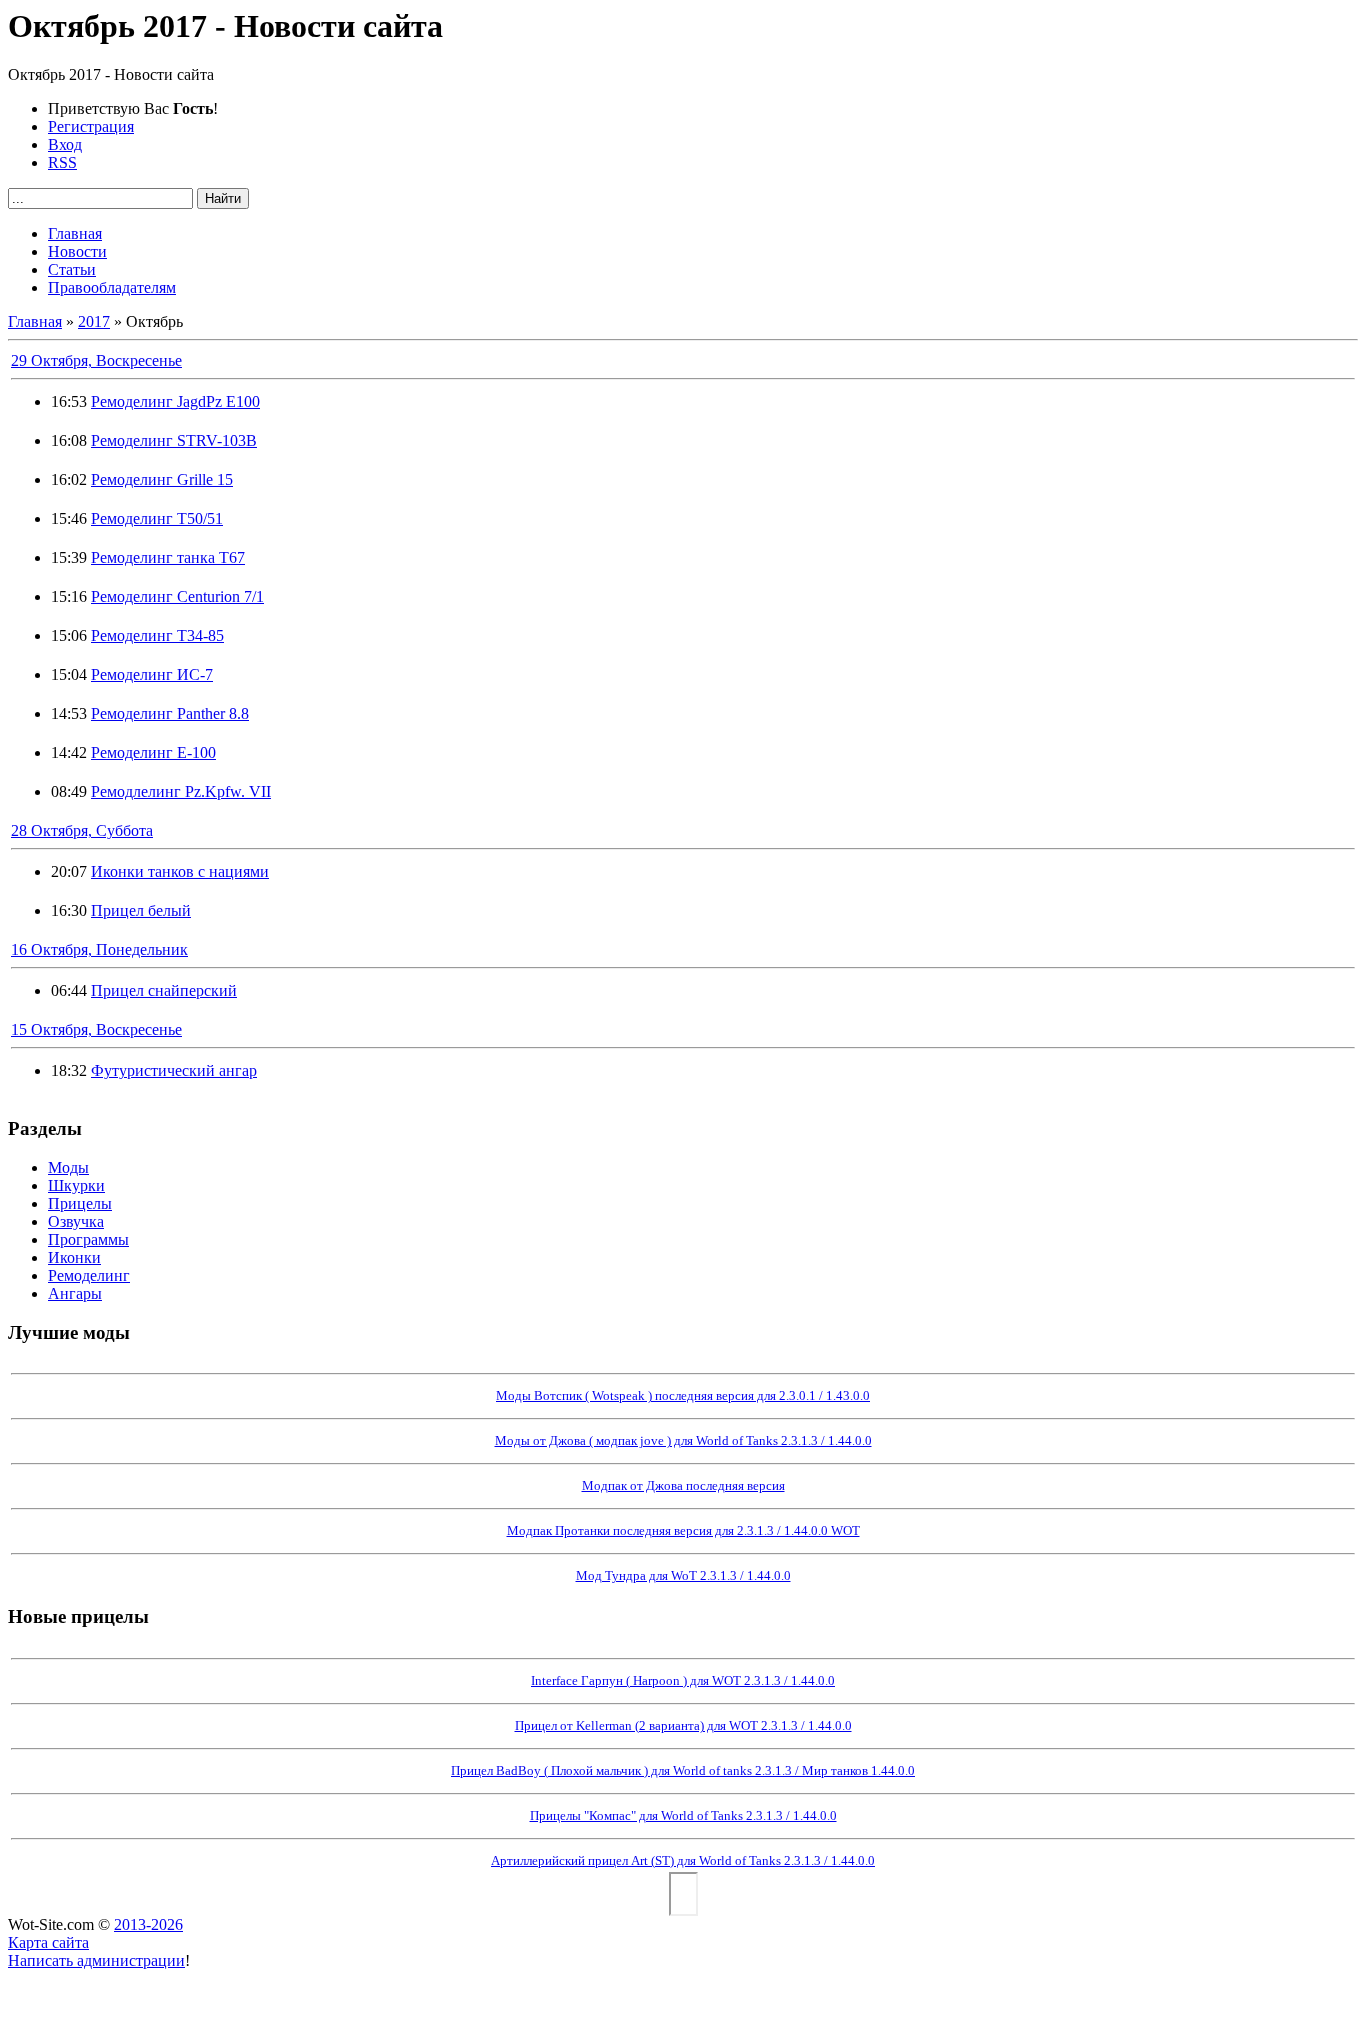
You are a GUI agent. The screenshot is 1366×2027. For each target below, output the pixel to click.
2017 (94, 321)
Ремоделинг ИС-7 (152, 674)
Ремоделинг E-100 (153, 752)
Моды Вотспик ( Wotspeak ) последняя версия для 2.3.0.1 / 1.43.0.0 (683, 1395)
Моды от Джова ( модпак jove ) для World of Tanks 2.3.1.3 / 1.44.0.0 (683, 1440)
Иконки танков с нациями (180, 871)
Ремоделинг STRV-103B (174, 440)
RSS (62, 162)
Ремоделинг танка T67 (168, 557)
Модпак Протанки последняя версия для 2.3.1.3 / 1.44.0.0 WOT (683, 1530)
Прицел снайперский (164, 990)
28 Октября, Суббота (82, 830)
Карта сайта (48, 1942)
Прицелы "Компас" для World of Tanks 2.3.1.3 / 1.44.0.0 (683, 1815)
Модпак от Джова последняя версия (683, 1485)
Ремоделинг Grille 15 (162, 479)
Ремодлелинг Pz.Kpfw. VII (181, 791)
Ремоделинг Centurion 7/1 (177, 596)
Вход (65, 144)
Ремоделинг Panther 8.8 (170, 713)
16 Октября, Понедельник (99, 949)
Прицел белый (141, 910)
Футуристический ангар (174, 1070)
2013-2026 (148, 1924)
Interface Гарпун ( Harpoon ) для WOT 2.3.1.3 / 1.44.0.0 (683, 1680)
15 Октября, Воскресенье (96, 1029)
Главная (35, 321)
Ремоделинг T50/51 (157, 518)
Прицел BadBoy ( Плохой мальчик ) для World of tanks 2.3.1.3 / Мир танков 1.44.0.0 (683, 1770)
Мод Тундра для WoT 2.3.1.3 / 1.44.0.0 (683, 1575)
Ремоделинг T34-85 (157, 635)
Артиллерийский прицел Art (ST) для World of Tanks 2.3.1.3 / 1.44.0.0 (683, 1860)
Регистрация (91, 126)
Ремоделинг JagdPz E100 (175, 401)
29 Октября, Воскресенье (96, 360)
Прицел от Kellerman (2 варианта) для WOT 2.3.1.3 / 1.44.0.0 (683, 1725)
